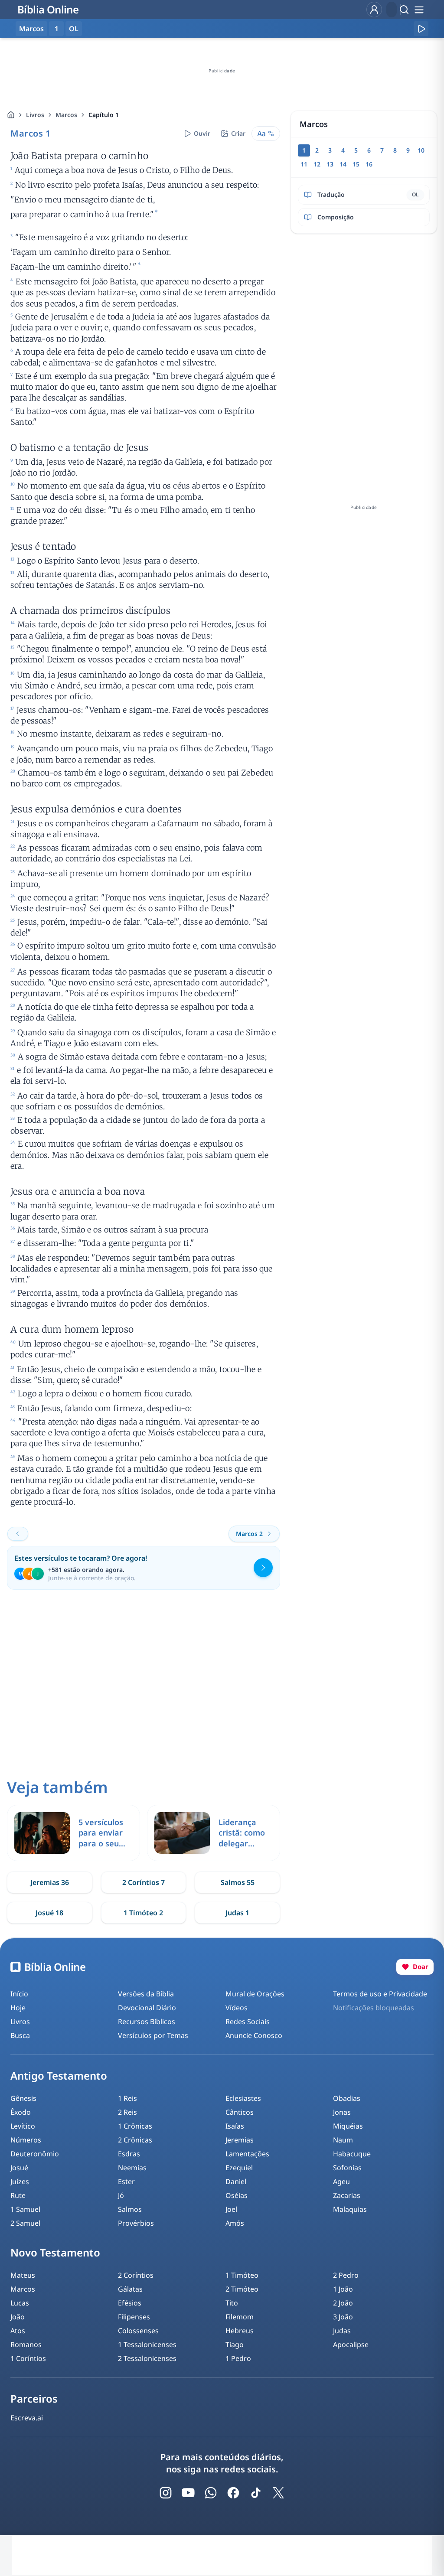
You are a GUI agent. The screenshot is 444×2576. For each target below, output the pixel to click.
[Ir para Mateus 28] (18, 1534)
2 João (343, 2303)
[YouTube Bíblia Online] (188, 2493)
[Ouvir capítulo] (421, 29)
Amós (235, 2223)
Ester (126, 2181)
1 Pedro (238, 2358)
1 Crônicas (135, 2126)
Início (19, 1994)
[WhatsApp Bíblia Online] (211, 2493)
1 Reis (127, 2098)
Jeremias (240, 2140)
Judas (342, 2331)
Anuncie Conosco (254, 2035)
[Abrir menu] (419, 10)
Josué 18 (49, 1913)
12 (317, 164)
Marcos (66, 115)
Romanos (26, 2344)
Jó (121, 2195)
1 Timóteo (242, 2275)
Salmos (130, 2209)
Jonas (342, 2112)
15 (356, 164)
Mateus (23, 2275)
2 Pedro (346, 2275)
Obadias (347, 2098)
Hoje (18, 2008)
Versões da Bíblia (146, 1994)
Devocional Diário (147, 2008)
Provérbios (136, 2223)
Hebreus (240, 2331)
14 (343, 164)
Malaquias (350, 2209)
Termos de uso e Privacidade (380, 1994)
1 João (343, 2289)
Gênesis (23, 2098)
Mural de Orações (255, 1994)
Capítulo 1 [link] (104, 115)
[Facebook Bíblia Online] (233, 2493)
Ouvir (202, 133)
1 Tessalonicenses (147, 2344)
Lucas (20, 2303)
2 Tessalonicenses (147, 2358)
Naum (343, 2140)
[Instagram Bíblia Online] (166, 2493)
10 (421, 150)
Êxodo (21, 2112)
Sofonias (347, 2168)
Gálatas (130, 2289)
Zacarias (347, 2195)
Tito (232, 2303)
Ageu (341, 2181)
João (18, 2317)
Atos (18, 2331)
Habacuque (352, 2154)
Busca (20, 2035)
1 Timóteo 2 (143, 1913)
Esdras (129, 2154)
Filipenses (134, 2317)
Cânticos (240, 2112)
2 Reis (127, 2112)
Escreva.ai (27, 2418)
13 (330, 164)
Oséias (237, 2195)
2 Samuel (25, 2223)
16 (369, 164)
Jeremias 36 (50, 1882)
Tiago (235, 2344)
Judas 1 (237, 1913)
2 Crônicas (135, 2140)
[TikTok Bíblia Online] (256, 2493)
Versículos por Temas (153, 2035)
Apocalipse (351, 2344)
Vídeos (237, 2008)
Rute (18, 2195)
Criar (238, 133)
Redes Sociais (248, 2022)
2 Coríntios (136, 2275)
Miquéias (348, 2126)
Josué (19, 2168)
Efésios (130, 2303)
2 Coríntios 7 (144, 1882)
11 (304, 164)
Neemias (132, 2168)
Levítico (23, 2126)
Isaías (235, 2126)
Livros (35, 115)
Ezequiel (239, 2168)
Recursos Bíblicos (147, 2022)
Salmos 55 (238, 1882)
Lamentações (247, 2154)
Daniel (236, 2181)
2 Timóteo (242, 2289)
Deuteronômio (35, 2154)
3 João (343, 2317)
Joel (231, 2209)
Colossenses (138, 2331)
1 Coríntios (28, 2358)
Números (26, 2140)
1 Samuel (25, 2209)
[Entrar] (374, 10)
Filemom (240, 2317)
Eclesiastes (243, 2098)
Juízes (20, 2181)
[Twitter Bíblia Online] (278, 2493)
